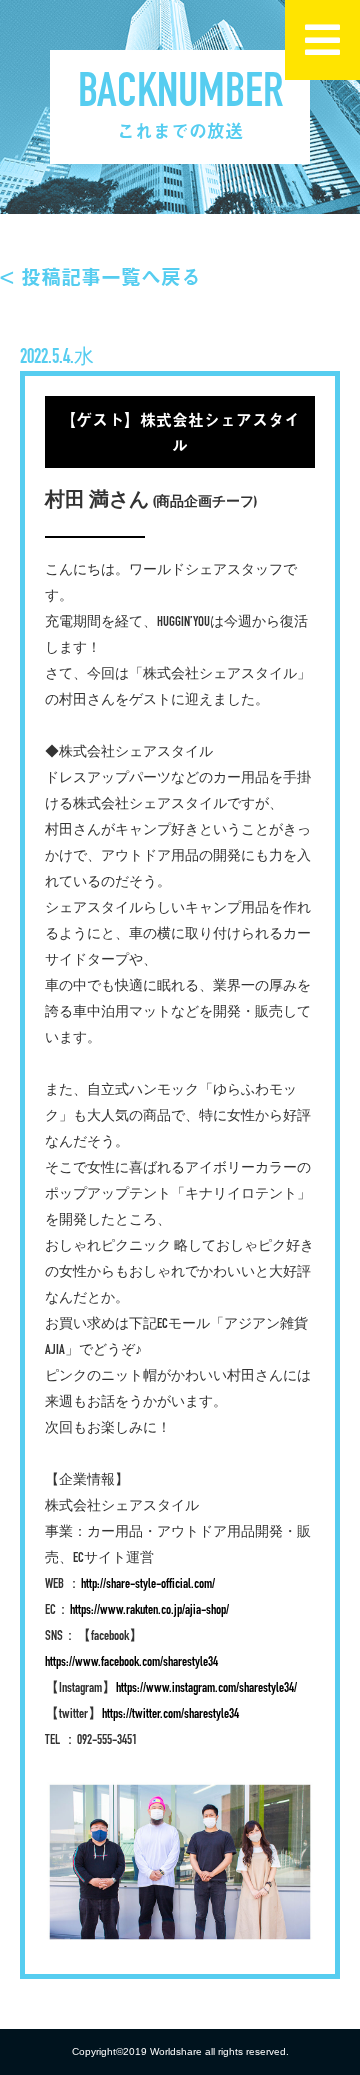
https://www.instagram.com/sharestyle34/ (206, 1688)
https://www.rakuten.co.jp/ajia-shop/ (149, 1610)
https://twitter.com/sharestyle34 (170, 1714)
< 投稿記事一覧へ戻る (100, 276)
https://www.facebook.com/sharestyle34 (131, 1662)
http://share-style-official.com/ (148, 1584)
